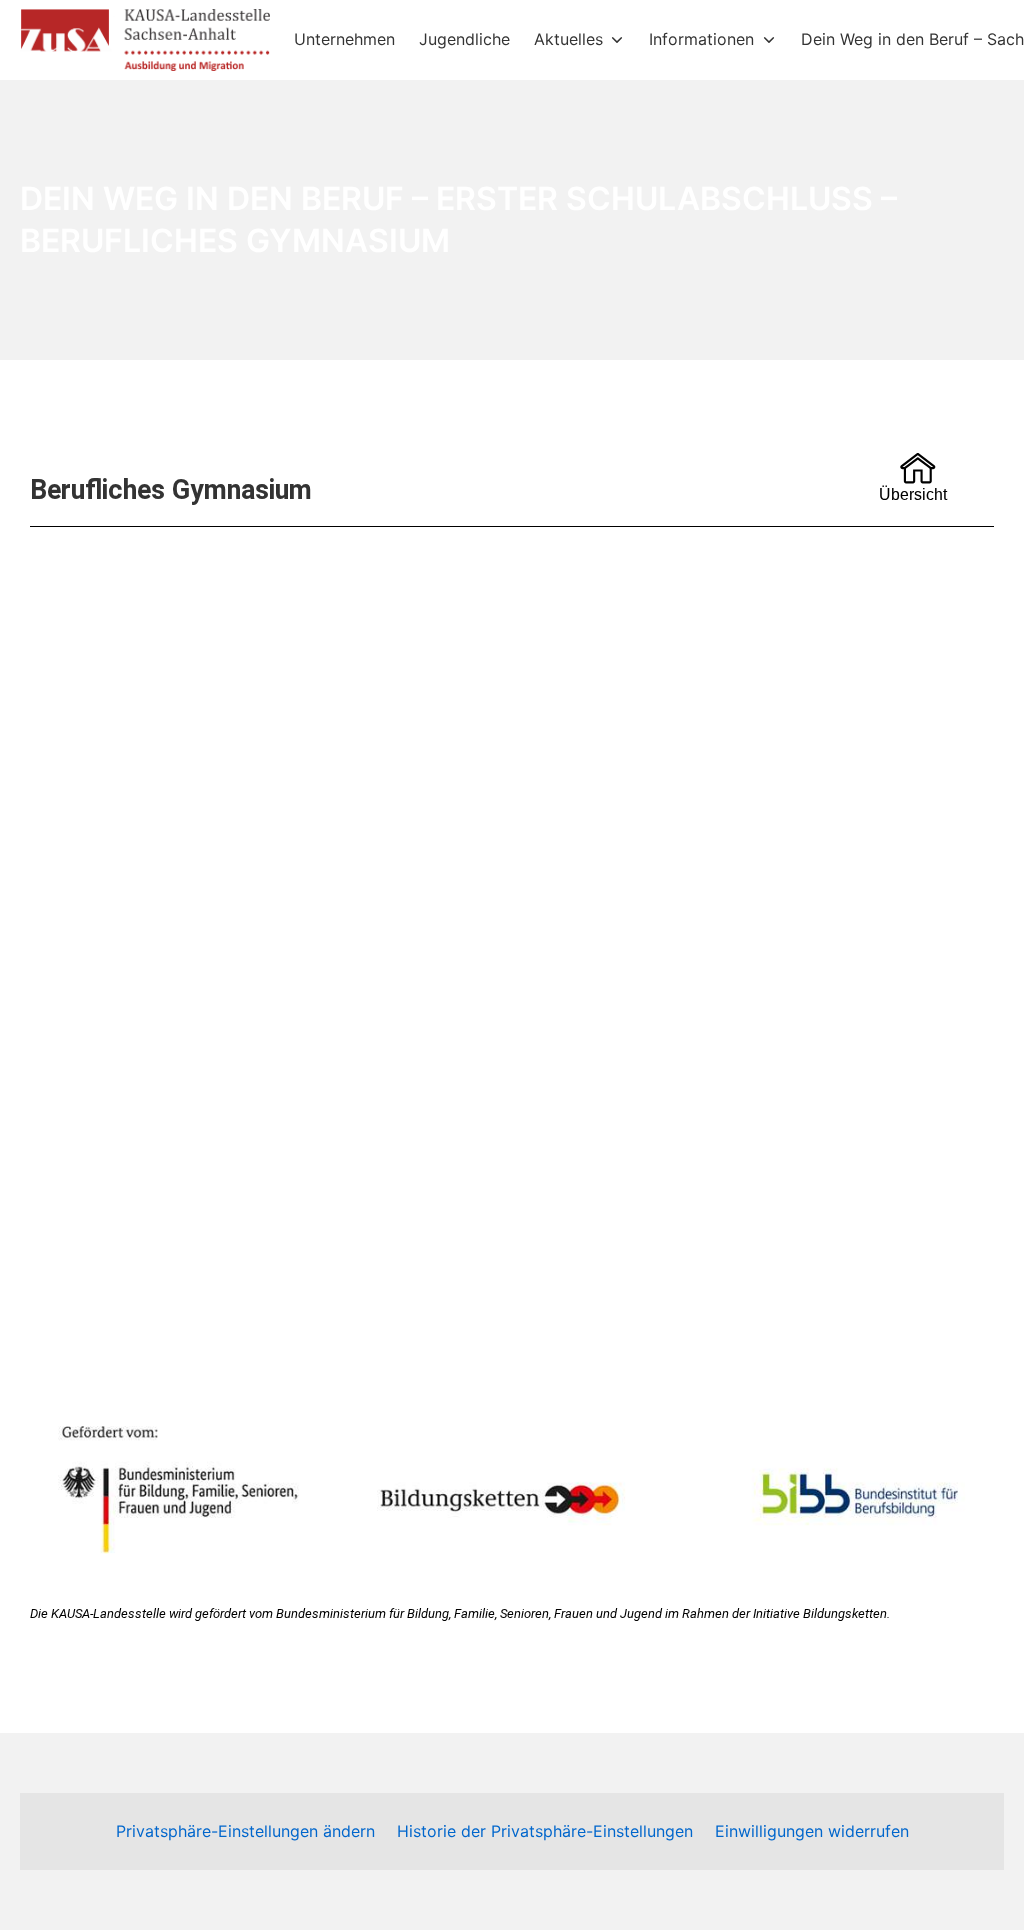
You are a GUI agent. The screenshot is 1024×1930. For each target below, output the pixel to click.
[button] (513, 1285)
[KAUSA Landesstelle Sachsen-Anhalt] (145, 40)
